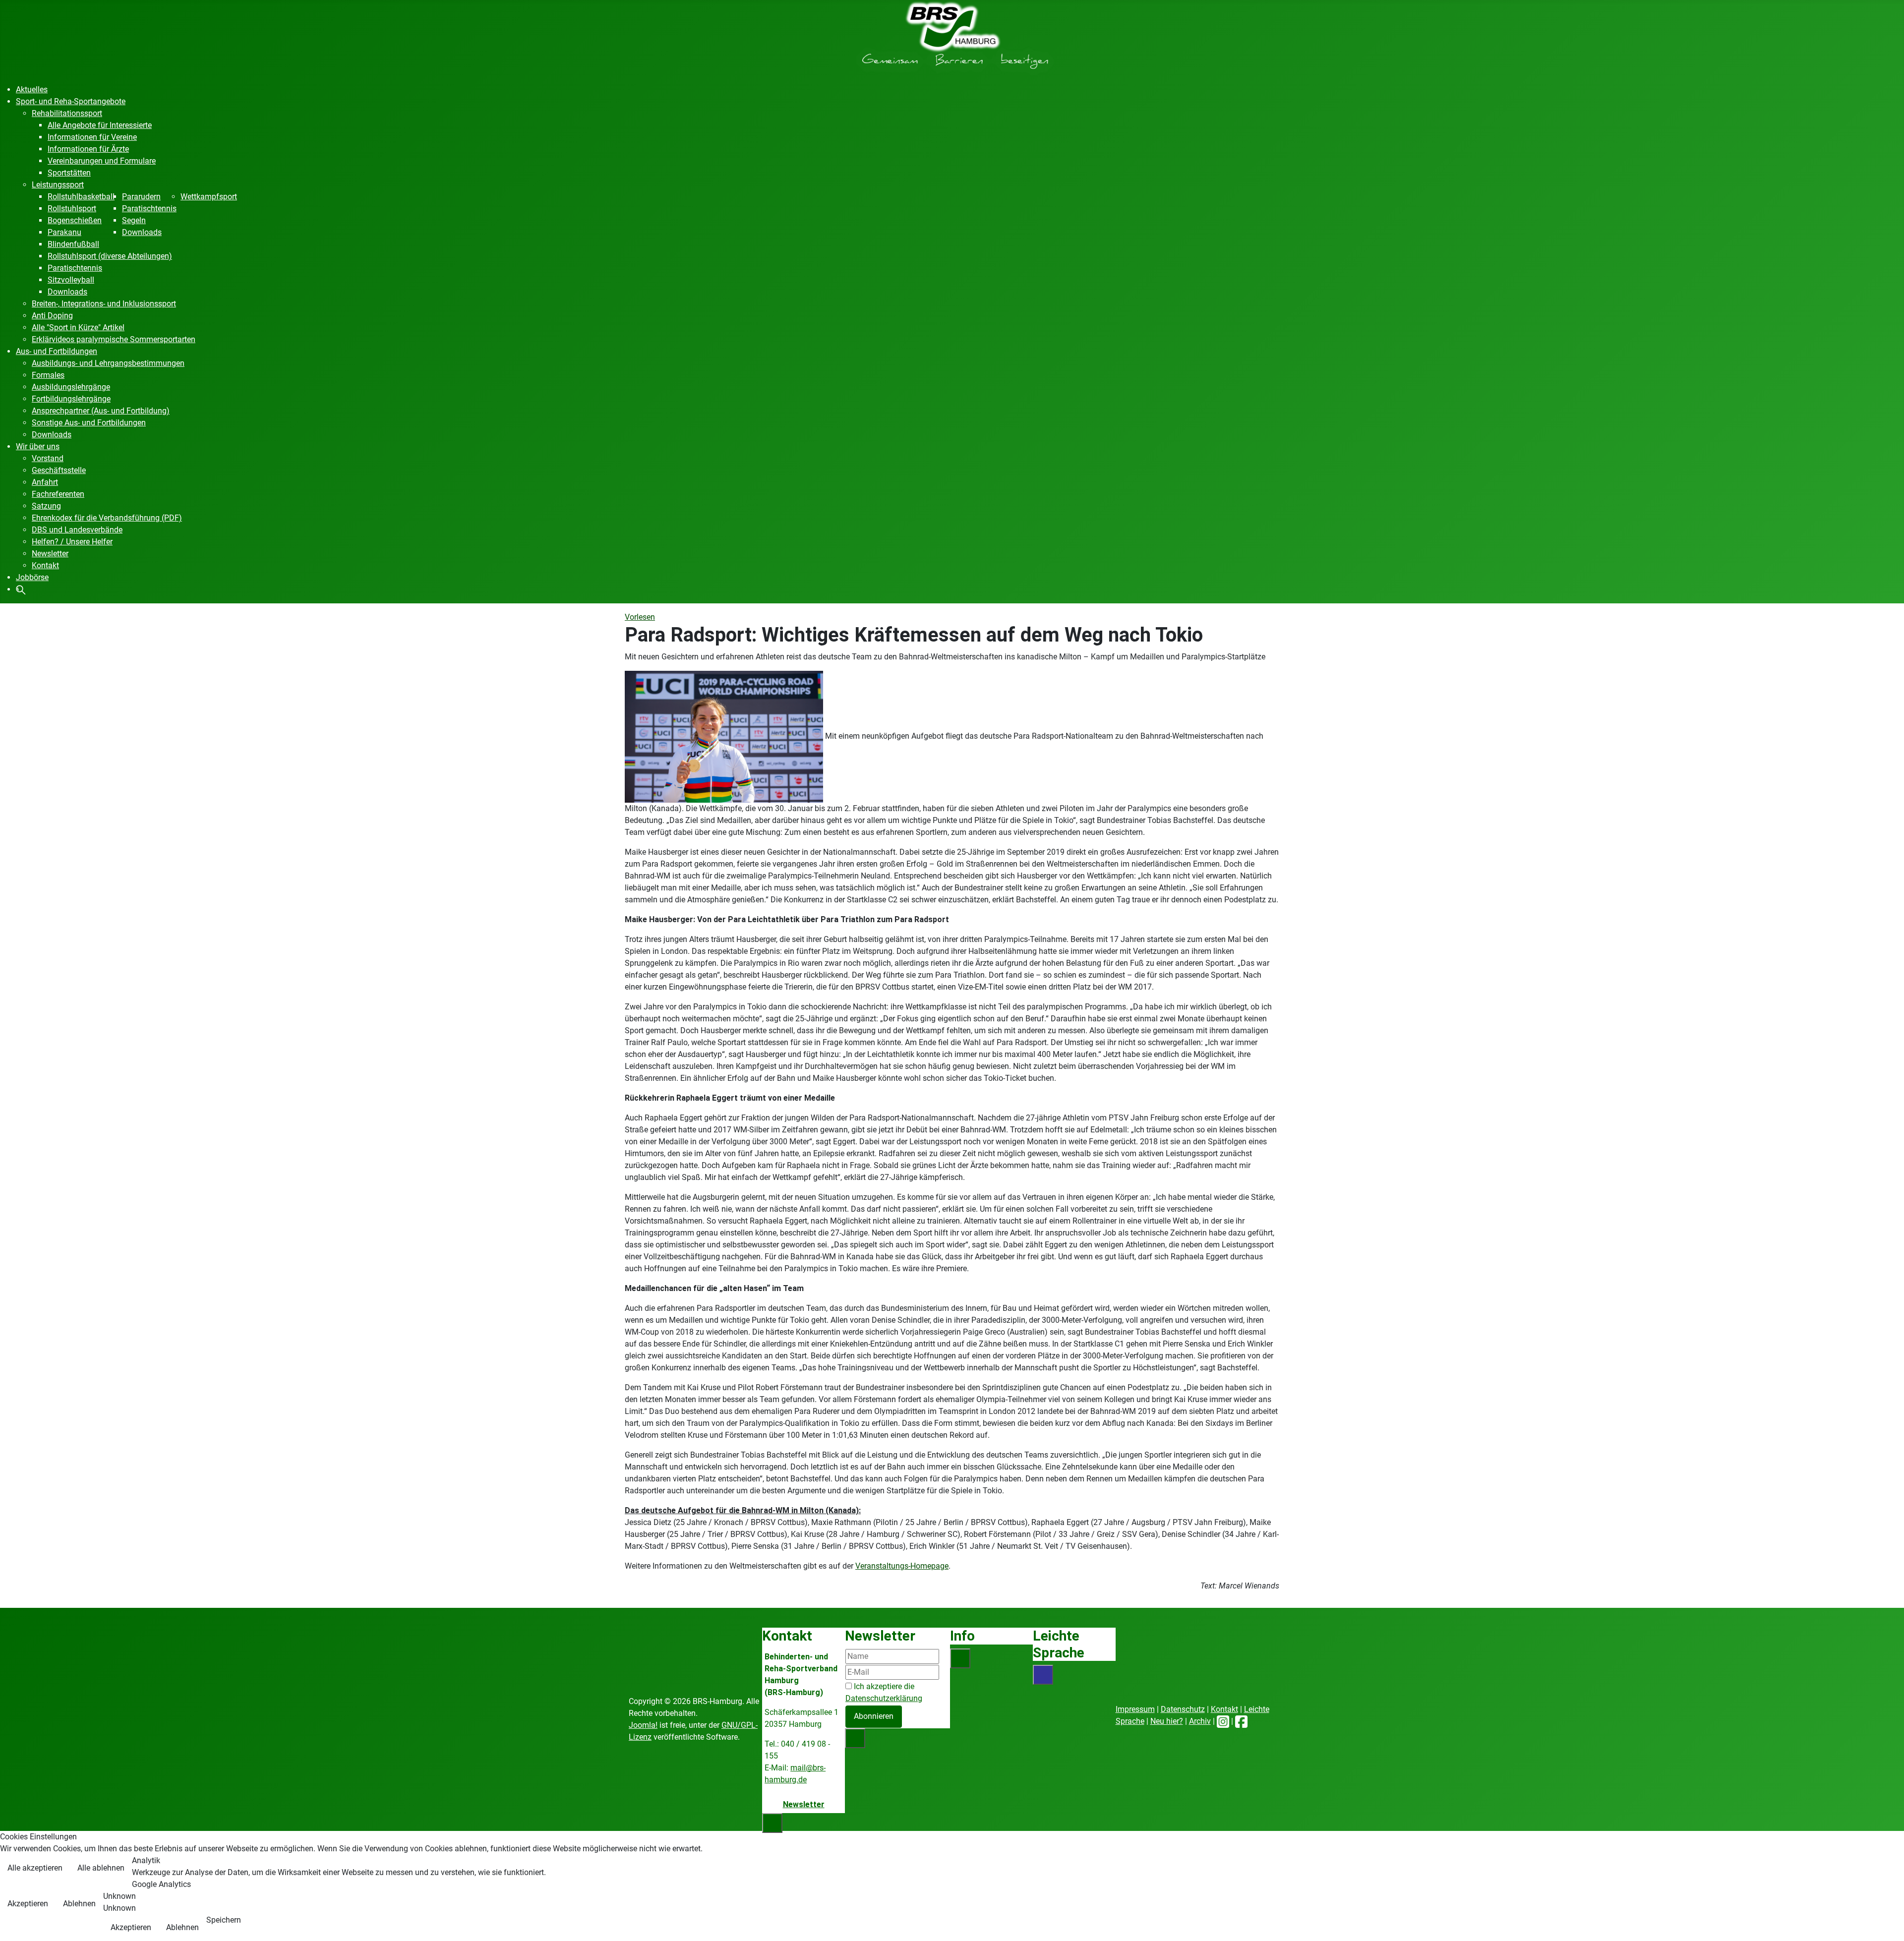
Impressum (1135, 1709)
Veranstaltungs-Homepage (902, 1566)
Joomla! (643, 1725)
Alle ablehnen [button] (101, 1868)
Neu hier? (1167, 1721)
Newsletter (804, 1804)
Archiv (1200, 1721)
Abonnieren (874, 1716)
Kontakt (1224, 1709)
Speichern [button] (224, 1920)
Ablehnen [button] (79, 1904)
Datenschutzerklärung (884, 1698)
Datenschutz (1183, 1709)
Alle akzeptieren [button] (35, 1868)
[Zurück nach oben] (1887, 1923)
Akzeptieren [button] (28, 1904)
